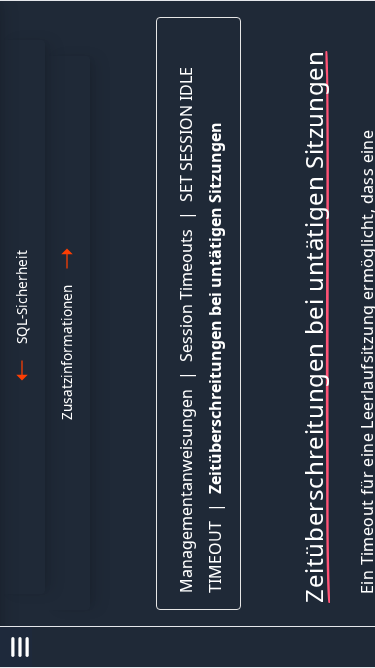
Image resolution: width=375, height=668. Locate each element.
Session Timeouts (186, 295)
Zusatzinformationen (66, 352)
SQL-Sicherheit (21, 297)
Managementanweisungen (186, 491)
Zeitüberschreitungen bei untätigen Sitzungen (215, 308)
